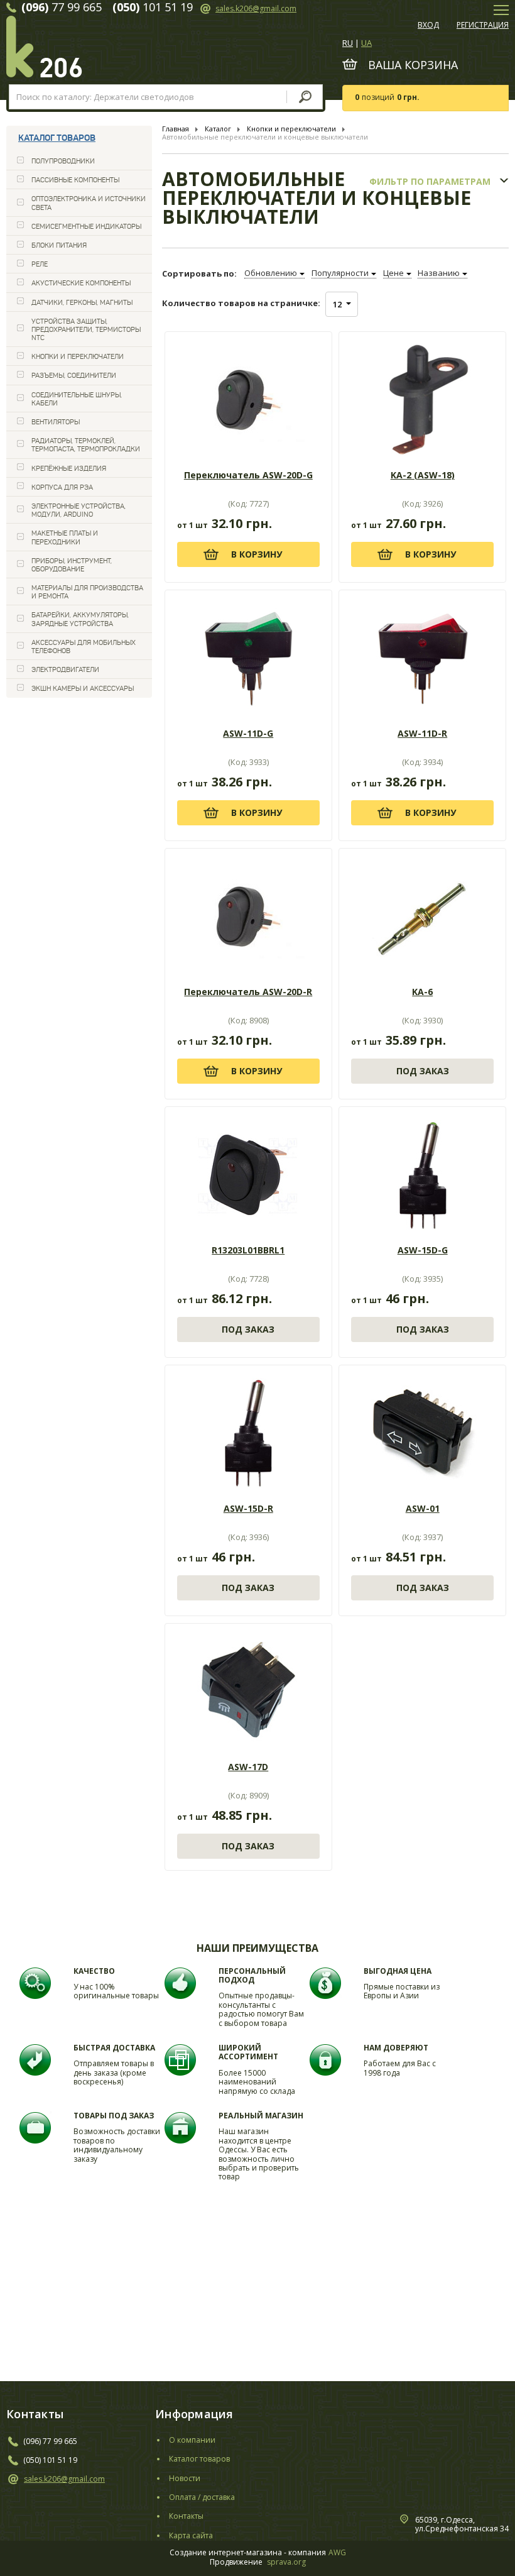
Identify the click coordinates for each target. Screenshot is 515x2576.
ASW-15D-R (248, 1509)
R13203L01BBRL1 (248, 1250)
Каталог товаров (57, 138)
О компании (192, 2440)
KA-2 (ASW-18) (423, 475)
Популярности (340, 273)
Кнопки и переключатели (78, 356)
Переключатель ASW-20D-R (248, 992)
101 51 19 (59, 2460)
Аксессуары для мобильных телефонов (84, 647)
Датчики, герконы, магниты (82, 302)
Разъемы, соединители (74, 375)
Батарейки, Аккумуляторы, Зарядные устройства (80, 619)
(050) (32, 2460)
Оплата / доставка (202, 2497)
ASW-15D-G (423, 1250)
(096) (32, 2441)
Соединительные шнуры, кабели (77, 399)
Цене (393, 273)
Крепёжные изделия (69, 468)
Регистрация (483, 25)
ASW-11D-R (422, 734)
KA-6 (422, 992)
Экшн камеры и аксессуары (83, 688)
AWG (337, 2553)
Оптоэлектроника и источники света (89, 203)
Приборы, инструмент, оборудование (72, 565)
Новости (185, 2479)
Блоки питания (59, 245)
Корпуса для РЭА (62, 487)
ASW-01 (423, 1509)
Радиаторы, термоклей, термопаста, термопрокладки (86, 445)
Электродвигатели (65, 669)
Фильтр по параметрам (430, 182)
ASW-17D (248, 1767)
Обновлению (271, 273)
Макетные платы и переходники (65, 537)
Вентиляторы (56, 422)
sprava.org (286, 2562)
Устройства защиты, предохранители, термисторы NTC (86, 329)
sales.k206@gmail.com (256, 8)
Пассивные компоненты (75, 180)
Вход (428, 25)
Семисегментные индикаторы (86, 226)
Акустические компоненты (81, 283)
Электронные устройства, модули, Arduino (79, 510)
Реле (40, 264)
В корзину (257, 554)
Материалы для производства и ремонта (87, 592)
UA (366, 43)
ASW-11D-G (248, 734)
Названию (439, 273)
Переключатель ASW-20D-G (248, 475)
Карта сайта (191, 2536)
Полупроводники (63, 161)
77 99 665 (59, 2441)
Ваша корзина (413, 65)
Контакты (186, 2516)
